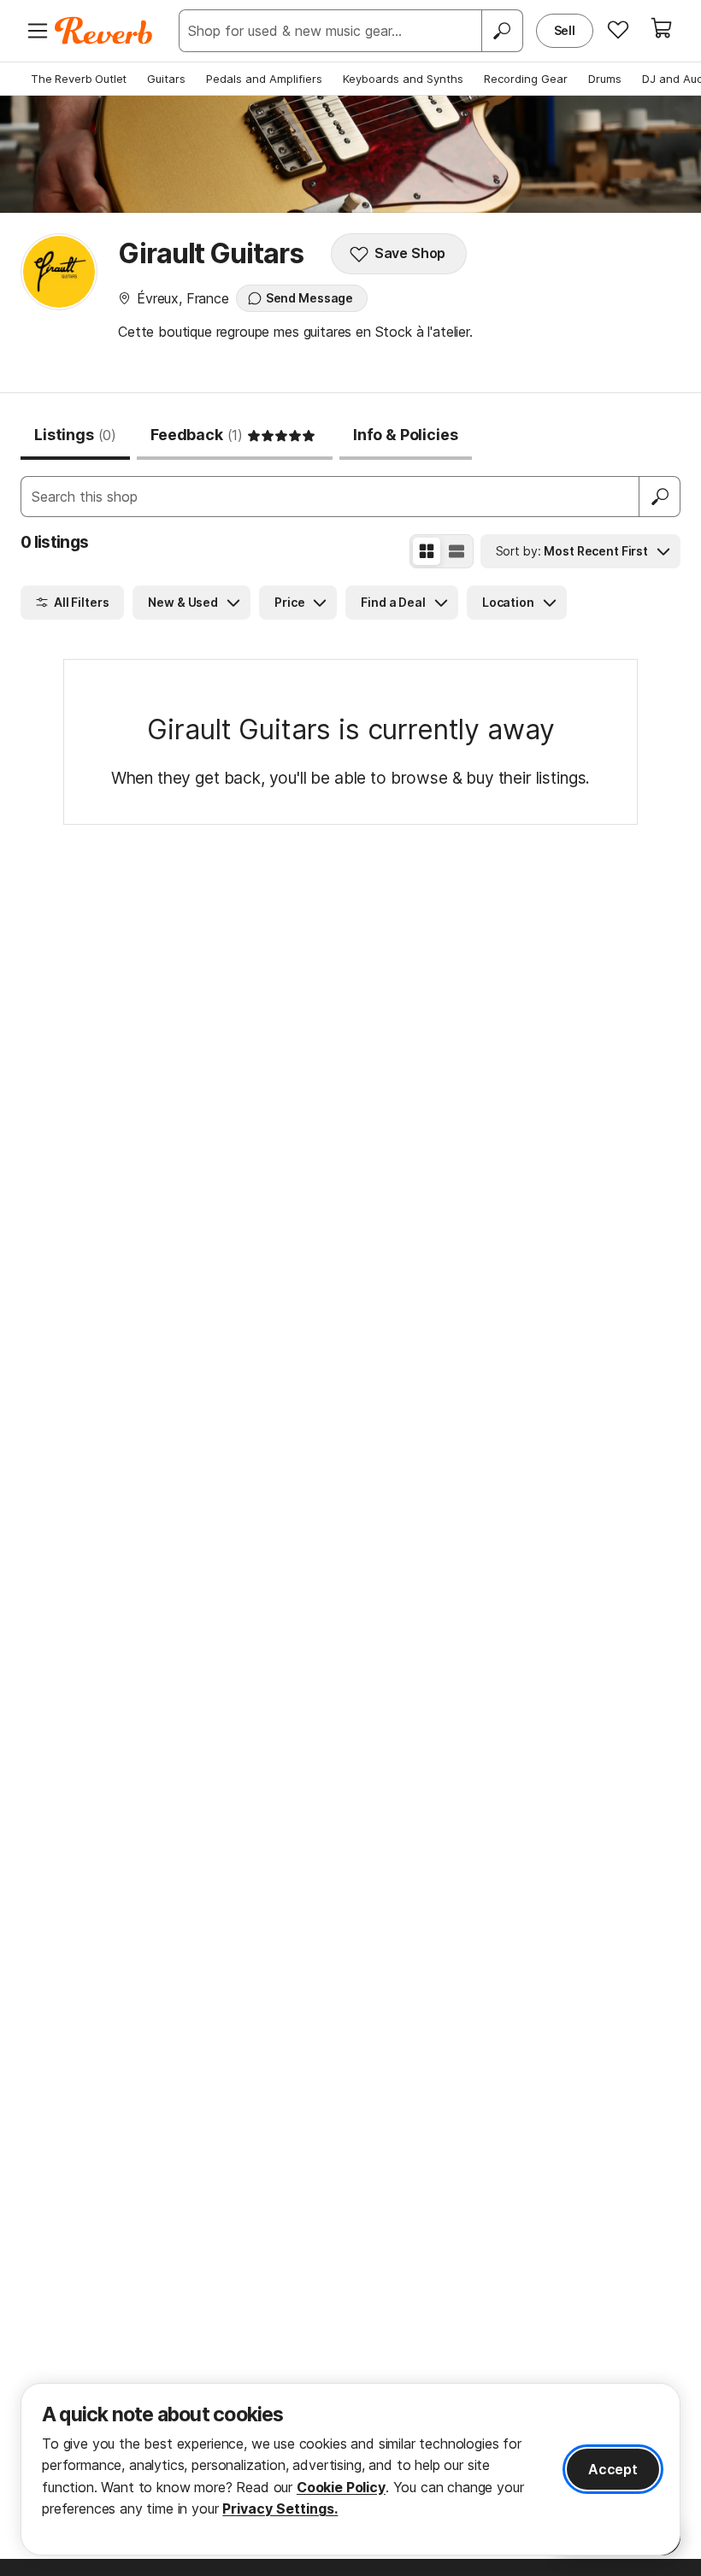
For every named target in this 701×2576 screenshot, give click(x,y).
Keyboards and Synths (403, 79)
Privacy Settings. (280, 2508)
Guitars (166, 79)
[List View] (457, 551)
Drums (605, 79)
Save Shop (410, 253)
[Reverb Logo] (104, 31)
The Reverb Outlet (79, 79)
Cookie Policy (341, 2487)
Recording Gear (526, 79)
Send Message (309, 298)
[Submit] (660, 497)
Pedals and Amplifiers (264, 79)
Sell (565, 30)
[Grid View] (427, 551)
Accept (613, 2469)
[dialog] (350, 2469)
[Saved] (618, 29)
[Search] (502, 31)
